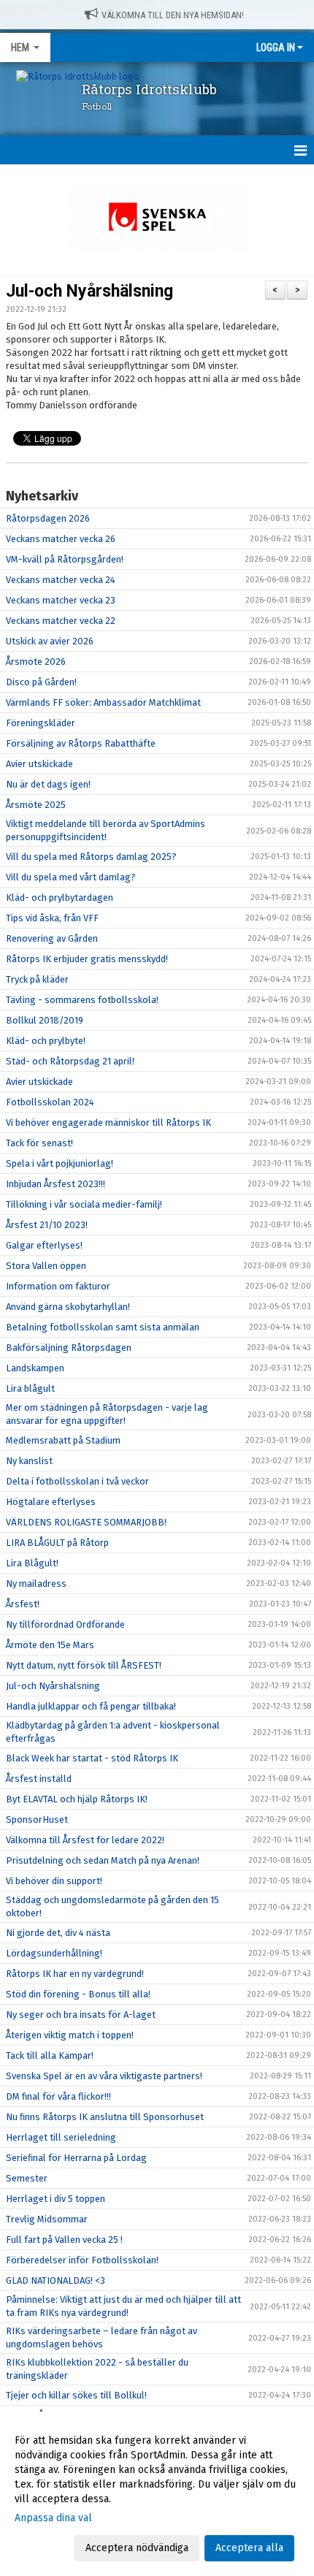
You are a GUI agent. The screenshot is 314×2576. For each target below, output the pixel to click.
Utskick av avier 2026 (50, 641)
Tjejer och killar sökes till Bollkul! (76, 2395)
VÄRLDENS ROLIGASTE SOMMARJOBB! (86, 1522)
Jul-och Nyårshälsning (89, 291)
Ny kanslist (29, 1461)
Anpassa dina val (53, 2518)
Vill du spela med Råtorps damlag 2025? (91, 857)
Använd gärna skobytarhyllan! (68, 1307)
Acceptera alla (249, 2548)
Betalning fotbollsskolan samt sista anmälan (103, 1327)
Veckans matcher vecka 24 (61, 580)
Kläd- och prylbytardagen (60, 898)
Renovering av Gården (52, 938)
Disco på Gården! (41, 682)
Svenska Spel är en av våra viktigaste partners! (104, 2076)
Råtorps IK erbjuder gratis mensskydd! (87, 959)
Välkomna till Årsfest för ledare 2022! (85, 1840)
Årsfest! (23, 1604)
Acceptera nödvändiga (137, 2548)
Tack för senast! (39, 1143)
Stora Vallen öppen (46, 1266)
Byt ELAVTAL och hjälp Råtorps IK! (77, 1799)
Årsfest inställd (39, 1779)
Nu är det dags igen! (48, 784)
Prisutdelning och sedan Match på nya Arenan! (103, 1860)
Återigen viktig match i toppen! (70, 2035)
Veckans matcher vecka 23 (61, 600)
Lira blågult (30, 1388)
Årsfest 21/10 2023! (47, 1225)
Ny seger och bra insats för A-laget (81, 2015)
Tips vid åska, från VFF (52, 918)
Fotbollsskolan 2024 (50, 1102)
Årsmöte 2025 (36, 805)
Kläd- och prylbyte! (46, 1041)
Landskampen (35, 1368)
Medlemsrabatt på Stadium (63, 1440)
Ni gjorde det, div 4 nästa (58, 1933)
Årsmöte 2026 (36, 662)
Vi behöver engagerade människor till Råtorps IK (108, 1123)
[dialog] (157, 2494)
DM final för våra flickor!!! (58, 2096)
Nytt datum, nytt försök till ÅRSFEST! (84, 1665)
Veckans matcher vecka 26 (61, 539)
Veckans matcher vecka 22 (61, 621)
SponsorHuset (37, 1819)
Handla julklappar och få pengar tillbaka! (91, 1706)
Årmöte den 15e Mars (50, 1645)
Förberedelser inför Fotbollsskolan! (82, 2260)
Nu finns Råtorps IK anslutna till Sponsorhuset (105, 2117)
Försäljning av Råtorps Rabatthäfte (81, 743)
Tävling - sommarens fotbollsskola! (82, 1000)
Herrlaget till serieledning (61, 2137)
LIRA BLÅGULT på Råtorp (57, 1543)
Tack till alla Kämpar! (50, 2055)
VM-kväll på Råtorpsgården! (65, 559)
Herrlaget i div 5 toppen (55, 2199)
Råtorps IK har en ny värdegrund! (75, 1974)
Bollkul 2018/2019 (45, 1020)
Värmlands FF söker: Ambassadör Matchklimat (103, 702)
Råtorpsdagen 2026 (48, 518)
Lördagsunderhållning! (54, 1953)
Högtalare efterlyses (51, 1502)
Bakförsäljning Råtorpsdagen (69, 1348)
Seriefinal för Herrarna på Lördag (76, 2158)
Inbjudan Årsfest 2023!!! (55, 1184)
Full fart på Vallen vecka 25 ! (64, 2240)
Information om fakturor (58, 1286)
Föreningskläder (41, 723)
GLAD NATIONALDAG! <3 (55, 2280)
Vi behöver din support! (54, 1881)
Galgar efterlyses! (44, 1245)
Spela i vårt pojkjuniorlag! (60, 1163)
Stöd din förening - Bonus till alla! (78, 1994)
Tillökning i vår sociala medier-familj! (84, 1204)
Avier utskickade (39, 764)
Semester (27, 2178)
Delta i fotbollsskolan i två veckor (77, 1481)
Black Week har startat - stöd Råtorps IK (92, 1758)
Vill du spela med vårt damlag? (71, 877)
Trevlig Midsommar (47, 2219)
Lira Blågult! (32, 1563)
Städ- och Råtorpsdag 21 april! (70, 1061)
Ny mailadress (36, 1584)
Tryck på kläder (37, 979)
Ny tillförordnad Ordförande (65, 1624)
